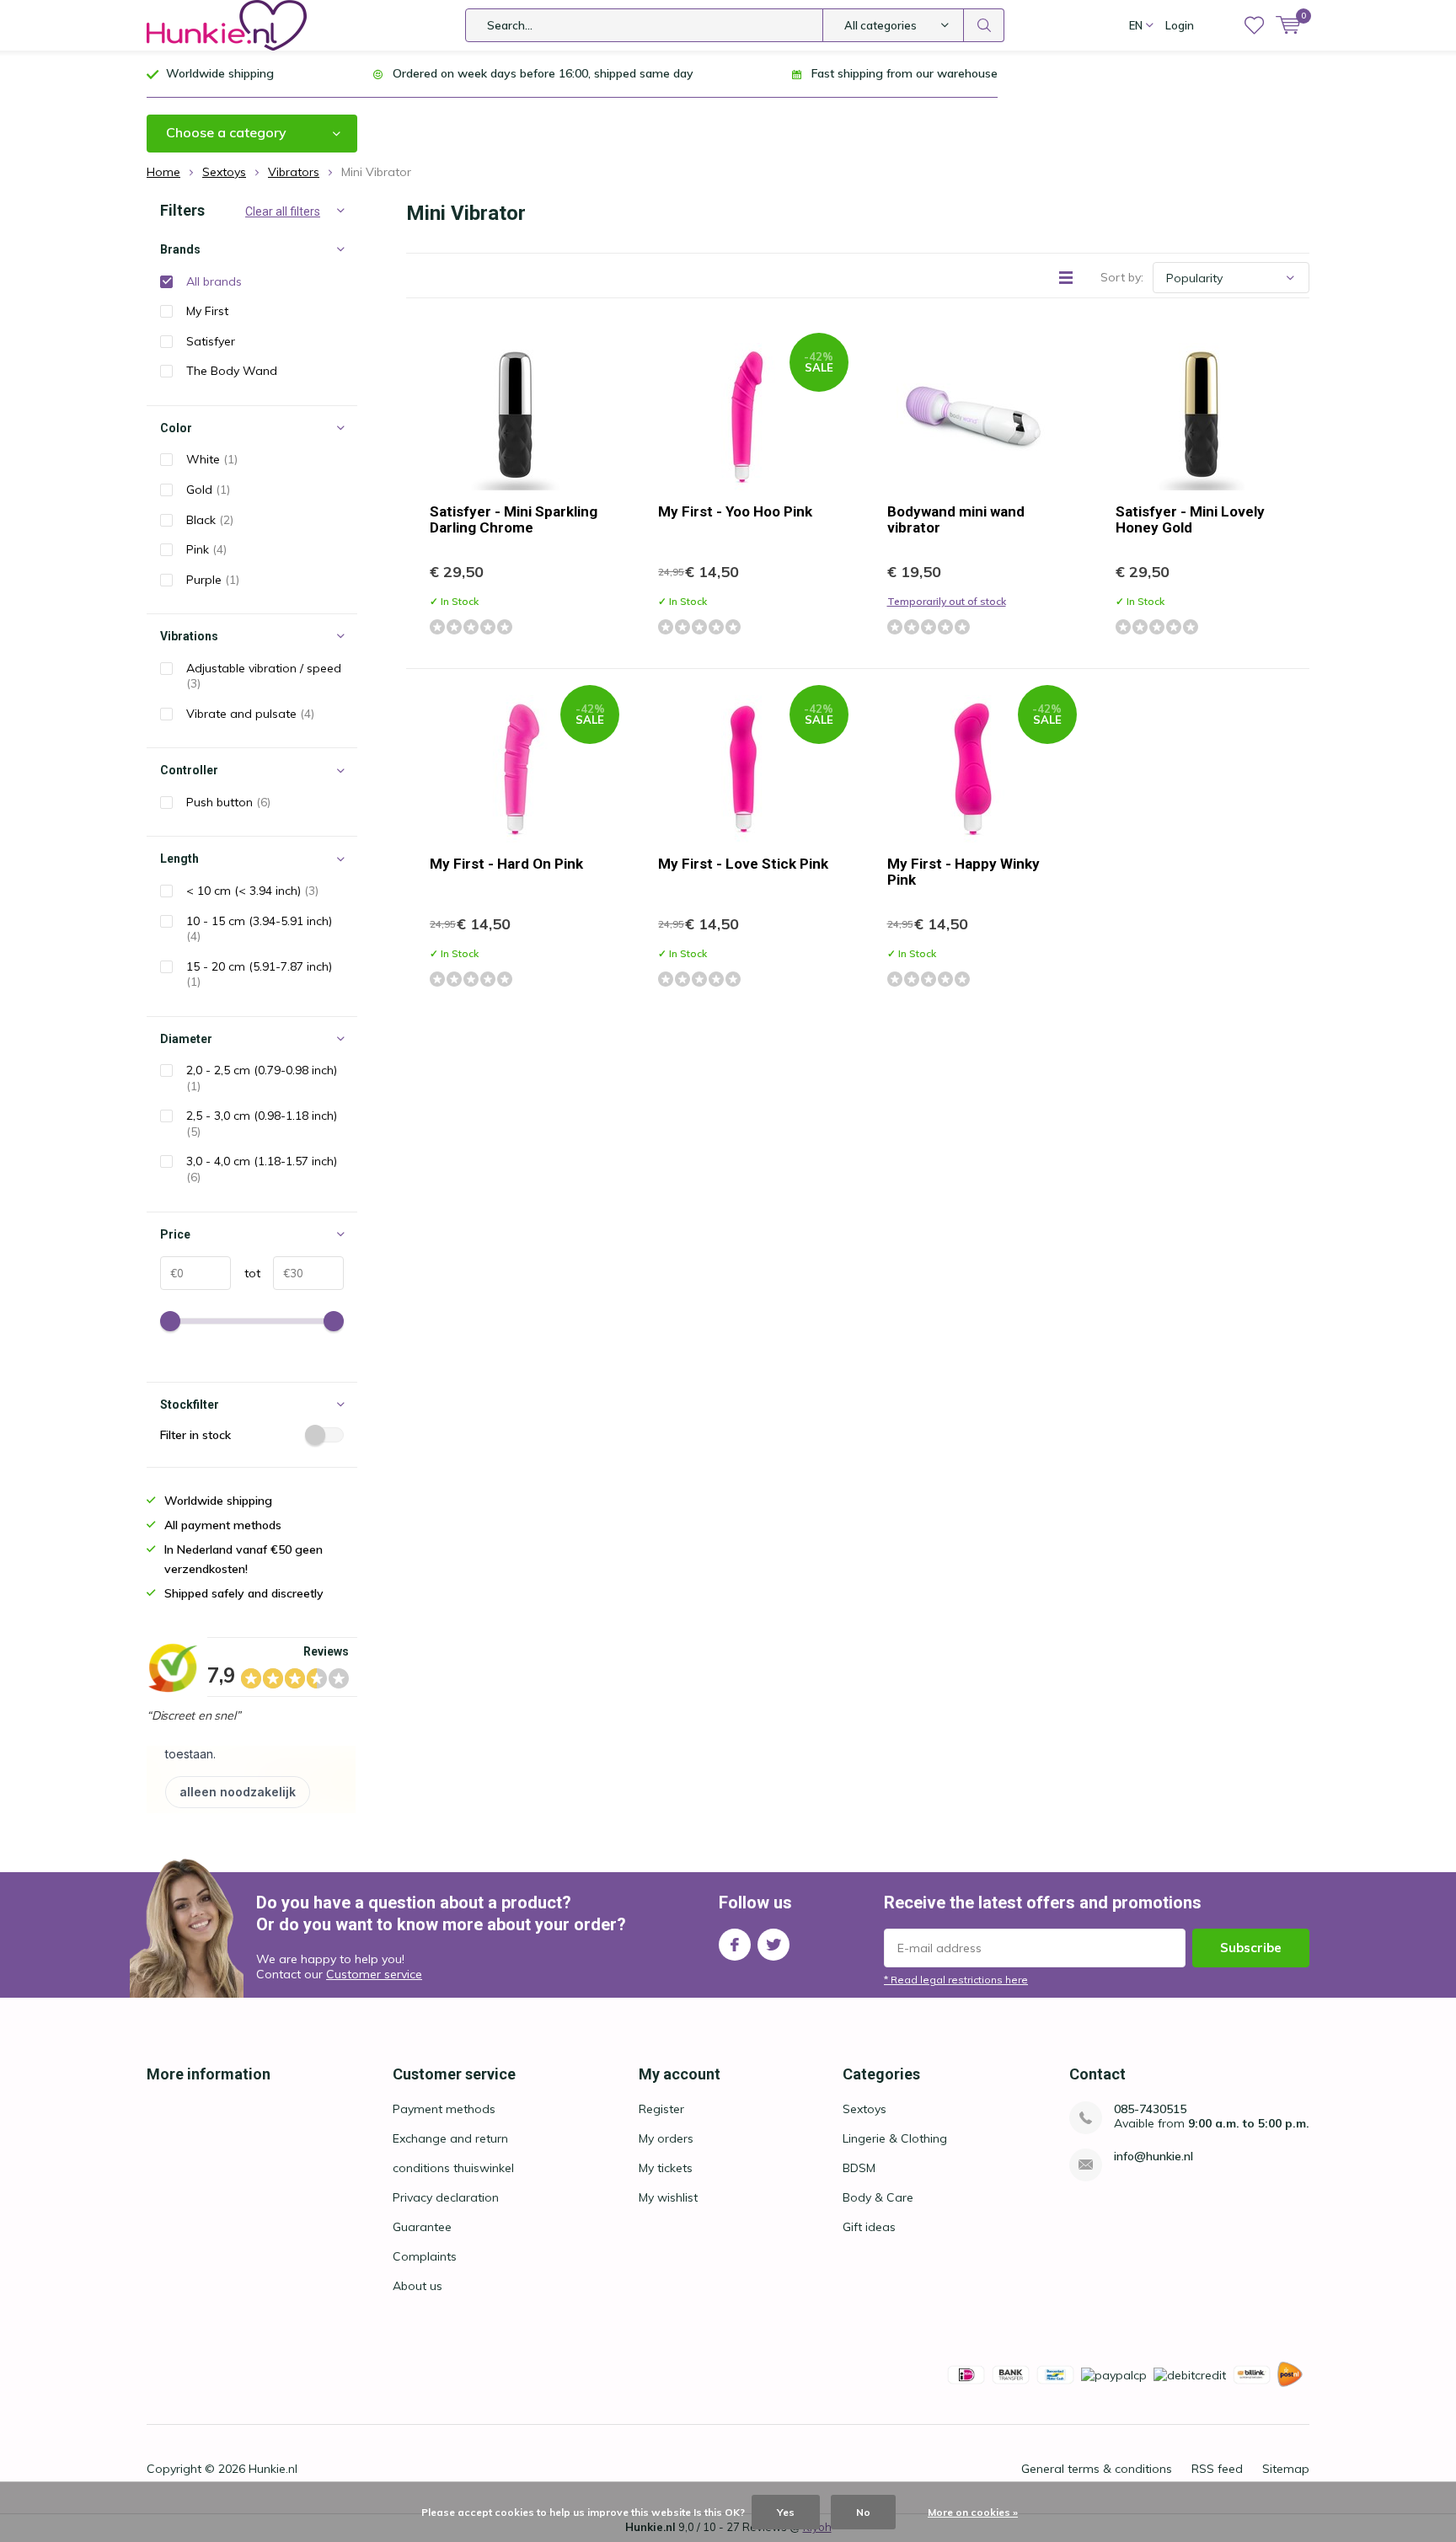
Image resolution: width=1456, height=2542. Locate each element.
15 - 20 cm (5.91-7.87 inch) (259, 974)
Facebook (735, 1945)
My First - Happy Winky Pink (964, 872)
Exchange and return (450, 2138)
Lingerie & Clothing (895, 2138)
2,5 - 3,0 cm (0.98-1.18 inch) (262, 1124)
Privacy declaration (446, 2197)
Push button (228, 802)
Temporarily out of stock (947, 601)
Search (984, 25)
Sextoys (864, 2109)
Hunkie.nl (273, 2469)
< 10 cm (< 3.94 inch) (252, 891)
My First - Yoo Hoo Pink (735, 511)
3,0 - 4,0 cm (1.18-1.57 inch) (262, 1169)
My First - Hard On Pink (506, 864)
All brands (214, 281)
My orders (666, 2138)
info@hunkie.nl (1154, 2157)
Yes (786, 2512)
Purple (213, 580)
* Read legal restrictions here (956, 1980)
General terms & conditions (1097, 2469)
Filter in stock (195, 1435)
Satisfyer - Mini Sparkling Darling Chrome (514, 519)
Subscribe (1251, 1948)
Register (661, 2109)
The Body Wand (232, 371)
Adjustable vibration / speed (264, 676)
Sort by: (1122, 277)
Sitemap (1286, 2469)
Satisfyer (211, 341)
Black (210, 520)
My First (207, 311)
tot (246, 1273)
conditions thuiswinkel (453, 2168)
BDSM (859, 2168)
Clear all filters (283, 211)
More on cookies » (973, 2512)
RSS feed (1217, 2469)
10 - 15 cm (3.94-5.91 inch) (259, 929)
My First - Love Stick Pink (743, 864)
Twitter (773, 1945)
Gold (208, 490)
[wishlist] (1254, 25)
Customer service (374, 1974)
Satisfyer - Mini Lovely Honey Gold (1190, 519)
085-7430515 (1150, 2109)
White (212, 459)
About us (418, 2286)
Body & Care (878, 2197)
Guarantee (422, 2227)
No (863, 2512)
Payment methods (444, 2109)
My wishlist (668, 2197)
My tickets (666, 2168)
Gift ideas (869, 2227)
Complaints (425, 2256)
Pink (206, 549)
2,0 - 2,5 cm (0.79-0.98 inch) (262, 1078)
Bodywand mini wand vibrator (956, 519)
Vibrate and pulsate (250, 714)
